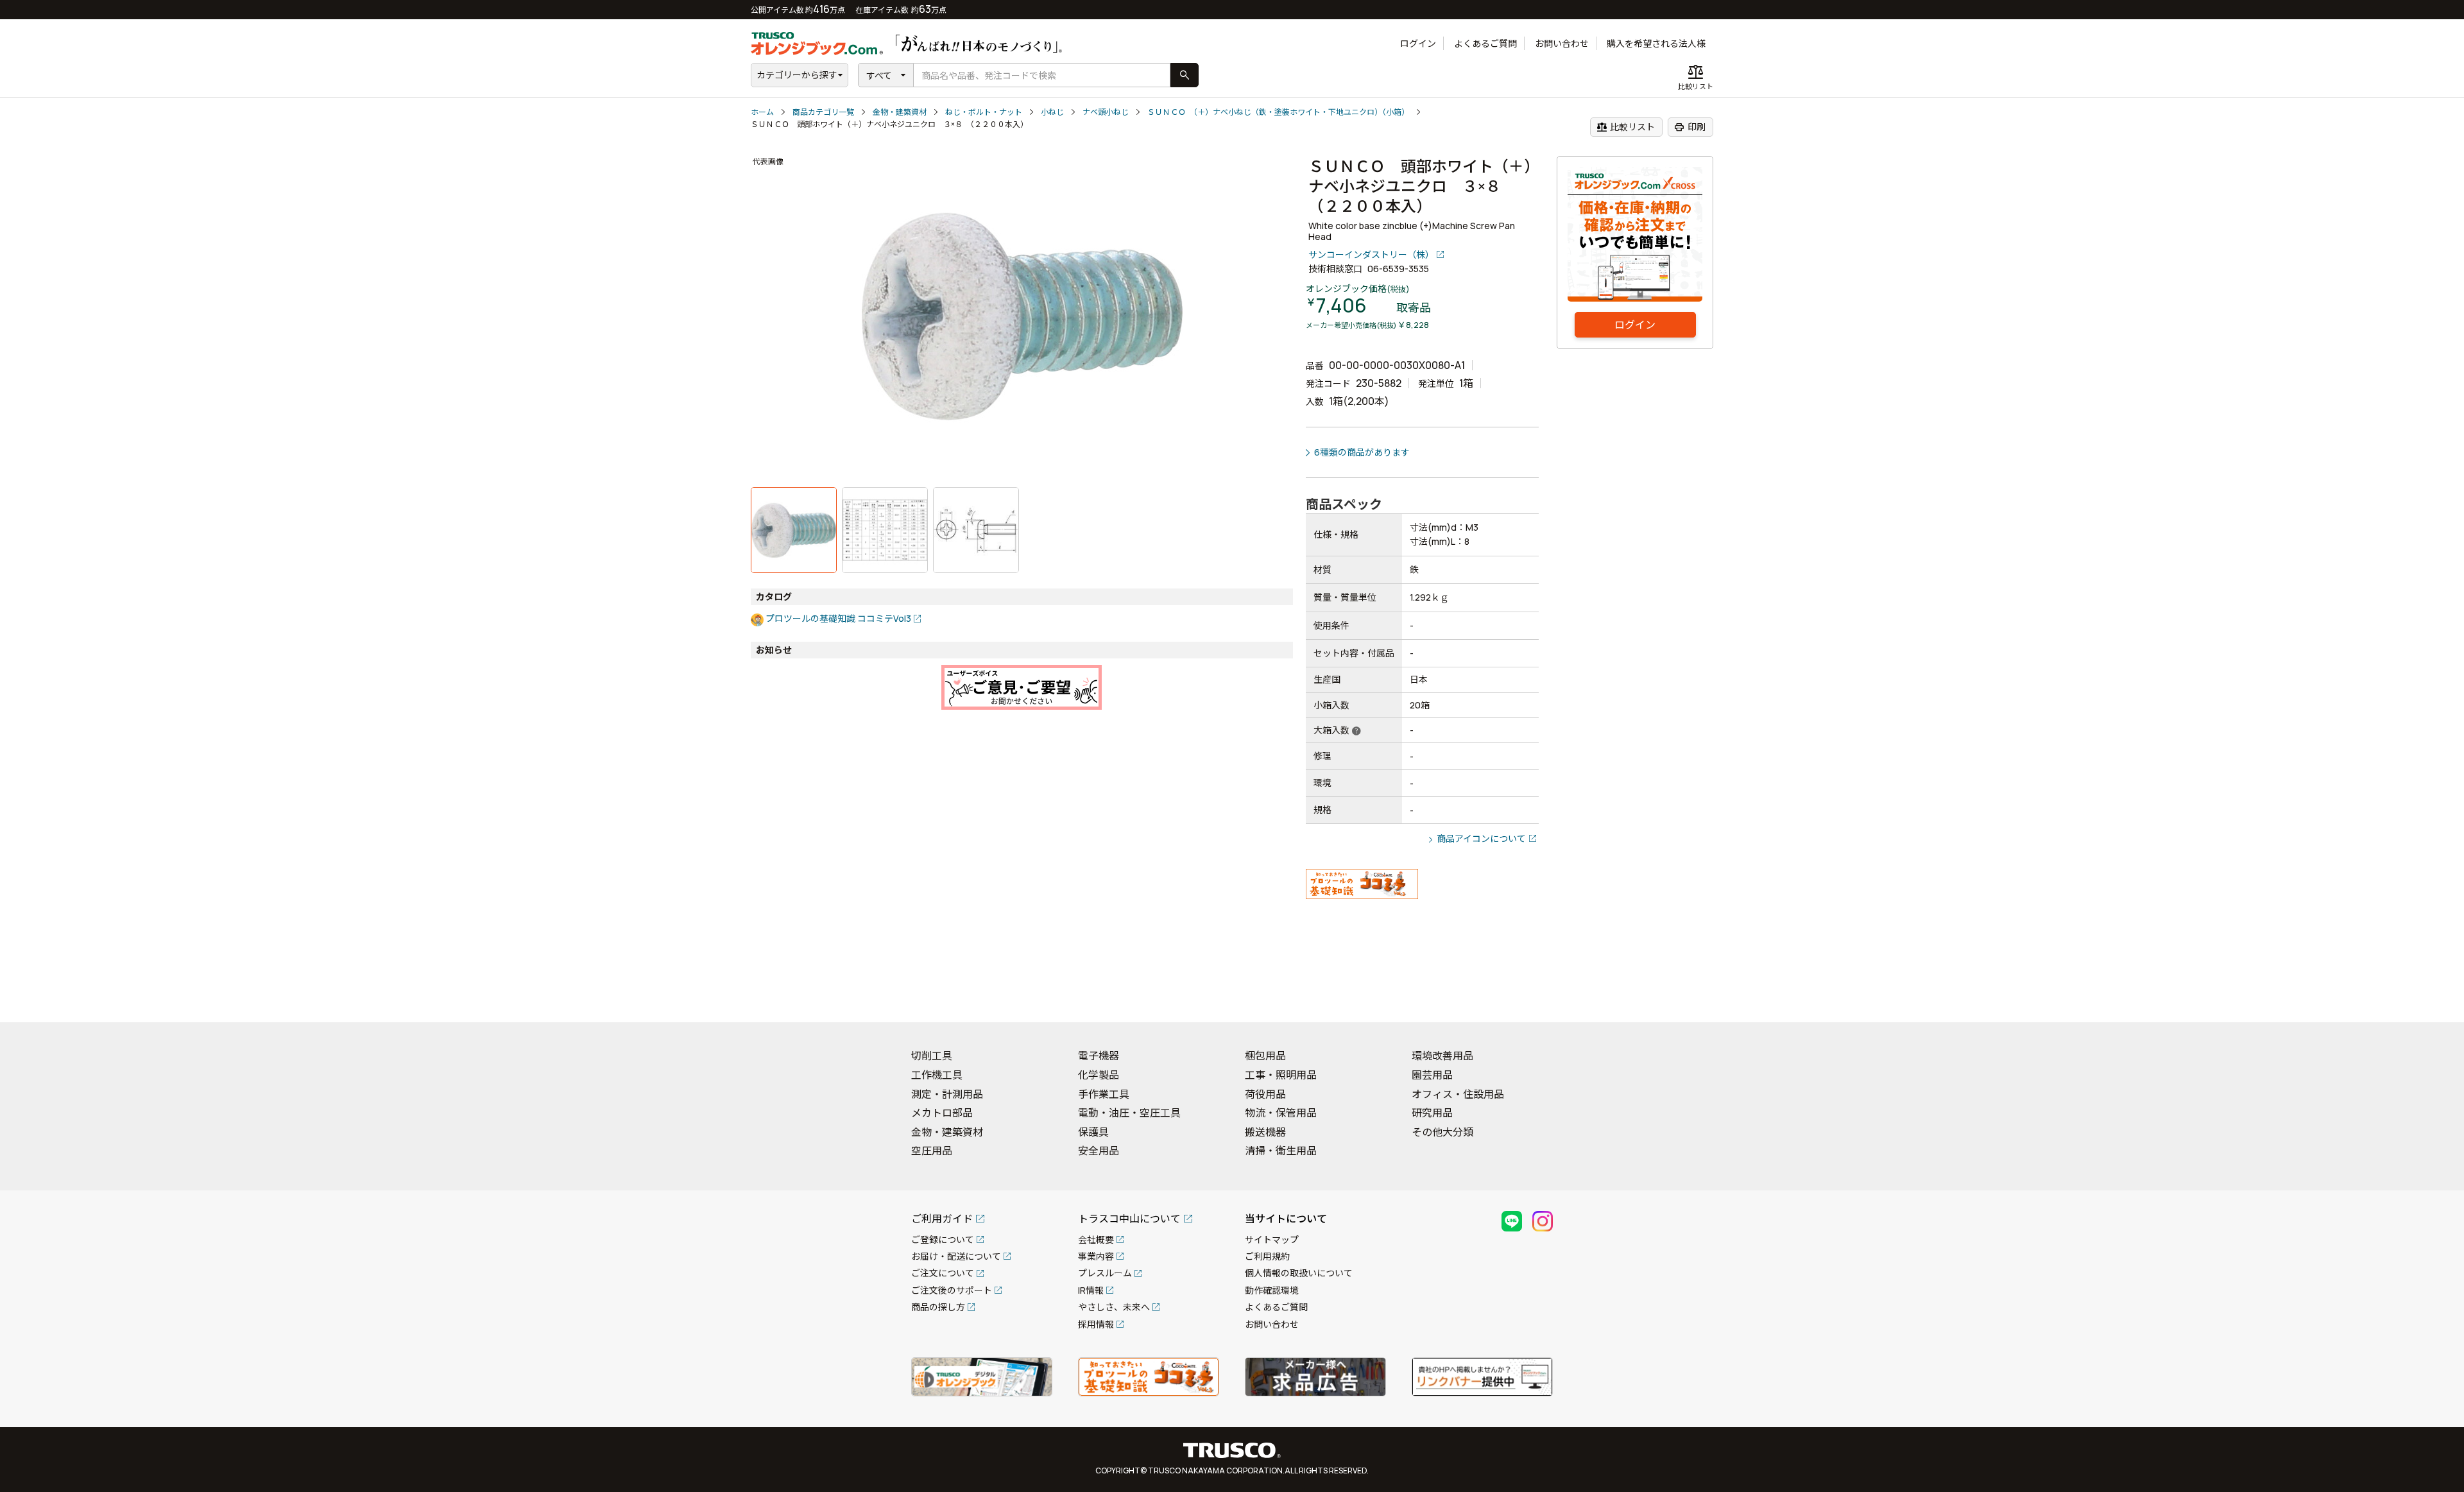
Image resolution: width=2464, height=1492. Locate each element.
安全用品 (1099, 1151)
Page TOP (2432, 996)
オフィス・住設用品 (1458, 1094)
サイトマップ (1272, 1239)
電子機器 (1099, 1056)
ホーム (762, 112)
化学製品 (1099, 1075)
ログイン (1418, 43)
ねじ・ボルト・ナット (984, 112)
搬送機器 (1265, 1132)
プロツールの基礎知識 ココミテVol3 (838, 618)
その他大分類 (1442, 1132)
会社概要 (1096, 1239)
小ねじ (1052, 112)
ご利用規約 (1267, 1256)
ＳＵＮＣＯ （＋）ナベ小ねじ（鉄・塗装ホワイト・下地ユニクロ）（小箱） (1278, 112)
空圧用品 (932, 1151)
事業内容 (1096, 1256)
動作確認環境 (1272, 1290)
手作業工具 (1104, 1094)
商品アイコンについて (1481, 838)
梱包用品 (1265, 1056)
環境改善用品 (1442, 1056)
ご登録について (943, 1239)
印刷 (1690, 127)
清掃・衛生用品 (1281, 1151)
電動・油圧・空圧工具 (1129, 1113)
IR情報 (1091, 1290)
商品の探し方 (938, 1307)
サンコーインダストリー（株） (1371, 254)
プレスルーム (1105, 1273)
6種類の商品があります (1362, 452)
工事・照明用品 (1281, 1075)
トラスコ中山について (1129, 1219)
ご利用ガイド (942, 1219)
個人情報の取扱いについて (1299, 1273)
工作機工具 (937, 1075)
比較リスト (1626, 127)
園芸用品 (1432, 1075)
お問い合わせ (1562, 43)
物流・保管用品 (1281, 1113)
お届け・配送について (956, 1256)
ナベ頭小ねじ (1106, 112)
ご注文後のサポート (952, 1290)
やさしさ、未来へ (1114, 1307)
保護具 (1093, 1132)
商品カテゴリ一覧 (823, 112)
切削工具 (932, 1056)
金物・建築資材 (900, 112)
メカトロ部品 (942, 1113)
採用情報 (1096, 1324)
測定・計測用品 (947, 1094)
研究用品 (1432, 1113)
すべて (879, 75)
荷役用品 (1265, 1094)
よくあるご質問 (1485, 43)
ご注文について (943, 1273)
